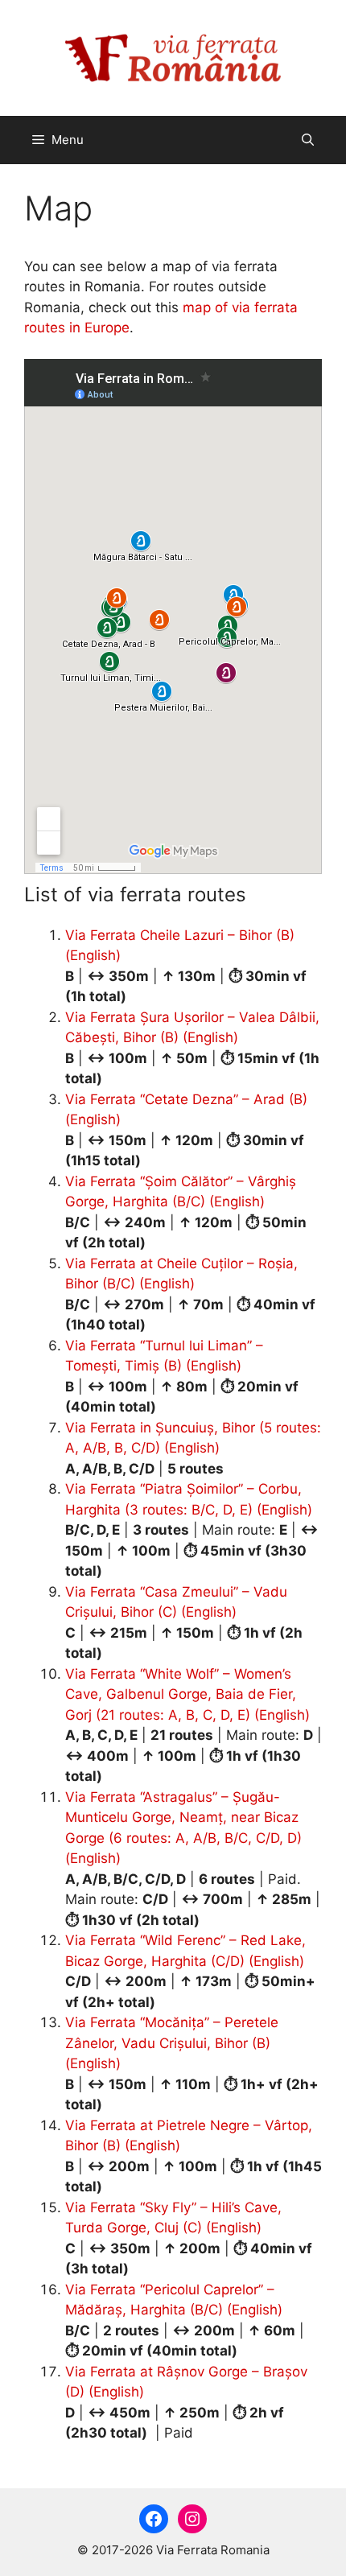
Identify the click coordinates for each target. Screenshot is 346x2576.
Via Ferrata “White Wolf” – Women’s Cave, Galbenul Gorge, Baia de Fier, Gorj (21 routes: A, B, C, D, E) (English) (187, 1694)
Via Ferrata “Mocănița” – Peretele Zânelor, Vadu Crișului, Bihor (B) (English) (172, 2043)
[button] (308, 140)
